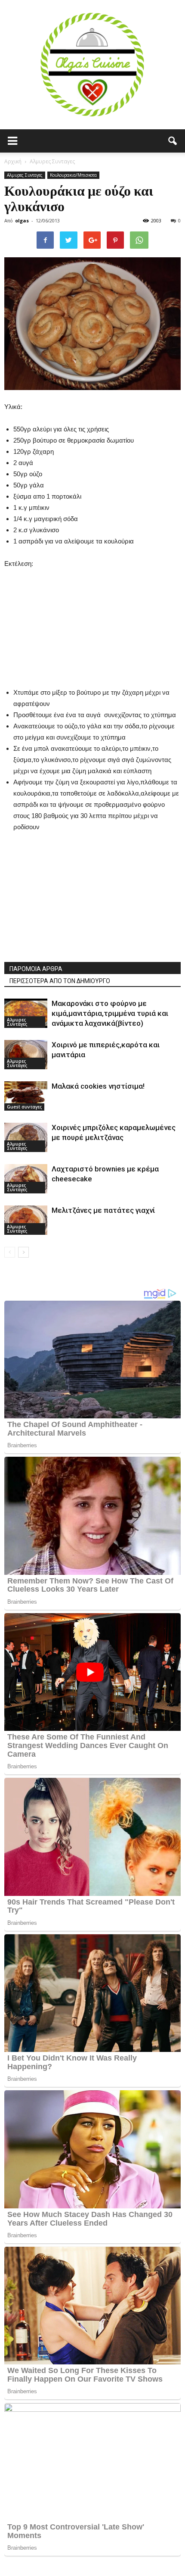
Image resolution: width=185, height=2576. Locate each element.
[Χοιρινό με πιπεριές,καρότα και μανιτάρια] (26, 1055)
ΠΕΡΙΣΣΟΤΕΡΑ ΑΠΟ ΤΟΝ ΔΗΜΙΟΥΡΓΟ (60, 981)
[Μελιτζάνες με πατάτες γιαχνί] (26, 1220)
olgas (22, 220)
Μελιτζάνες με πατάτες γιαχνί (103, 1210)
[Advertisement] (92, 623)
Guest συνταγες (24, 1107)
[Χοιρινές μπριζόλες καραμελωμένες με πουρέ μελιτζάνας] (26, 1138)
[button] (173, 141)
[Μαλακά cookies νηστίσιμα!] (26, 1096)
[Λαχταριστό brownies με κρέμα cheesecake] (26, 1179)
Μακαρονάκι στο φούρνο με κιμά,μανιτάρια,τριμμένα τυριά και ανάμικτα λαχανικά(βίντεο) (110, 1013)
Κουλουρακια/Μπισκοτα (73, 175)
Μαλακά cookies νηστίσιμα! (98, 1086)
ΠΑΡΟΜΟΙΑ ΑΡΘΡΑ (36, 969)
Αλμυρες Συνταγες (25, 175)
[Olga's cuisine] (92, 65)
